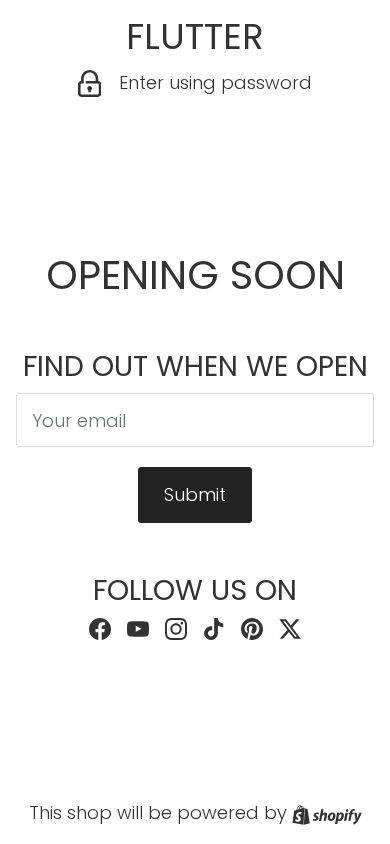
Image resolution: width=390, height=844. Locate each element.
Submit (195, 494)
